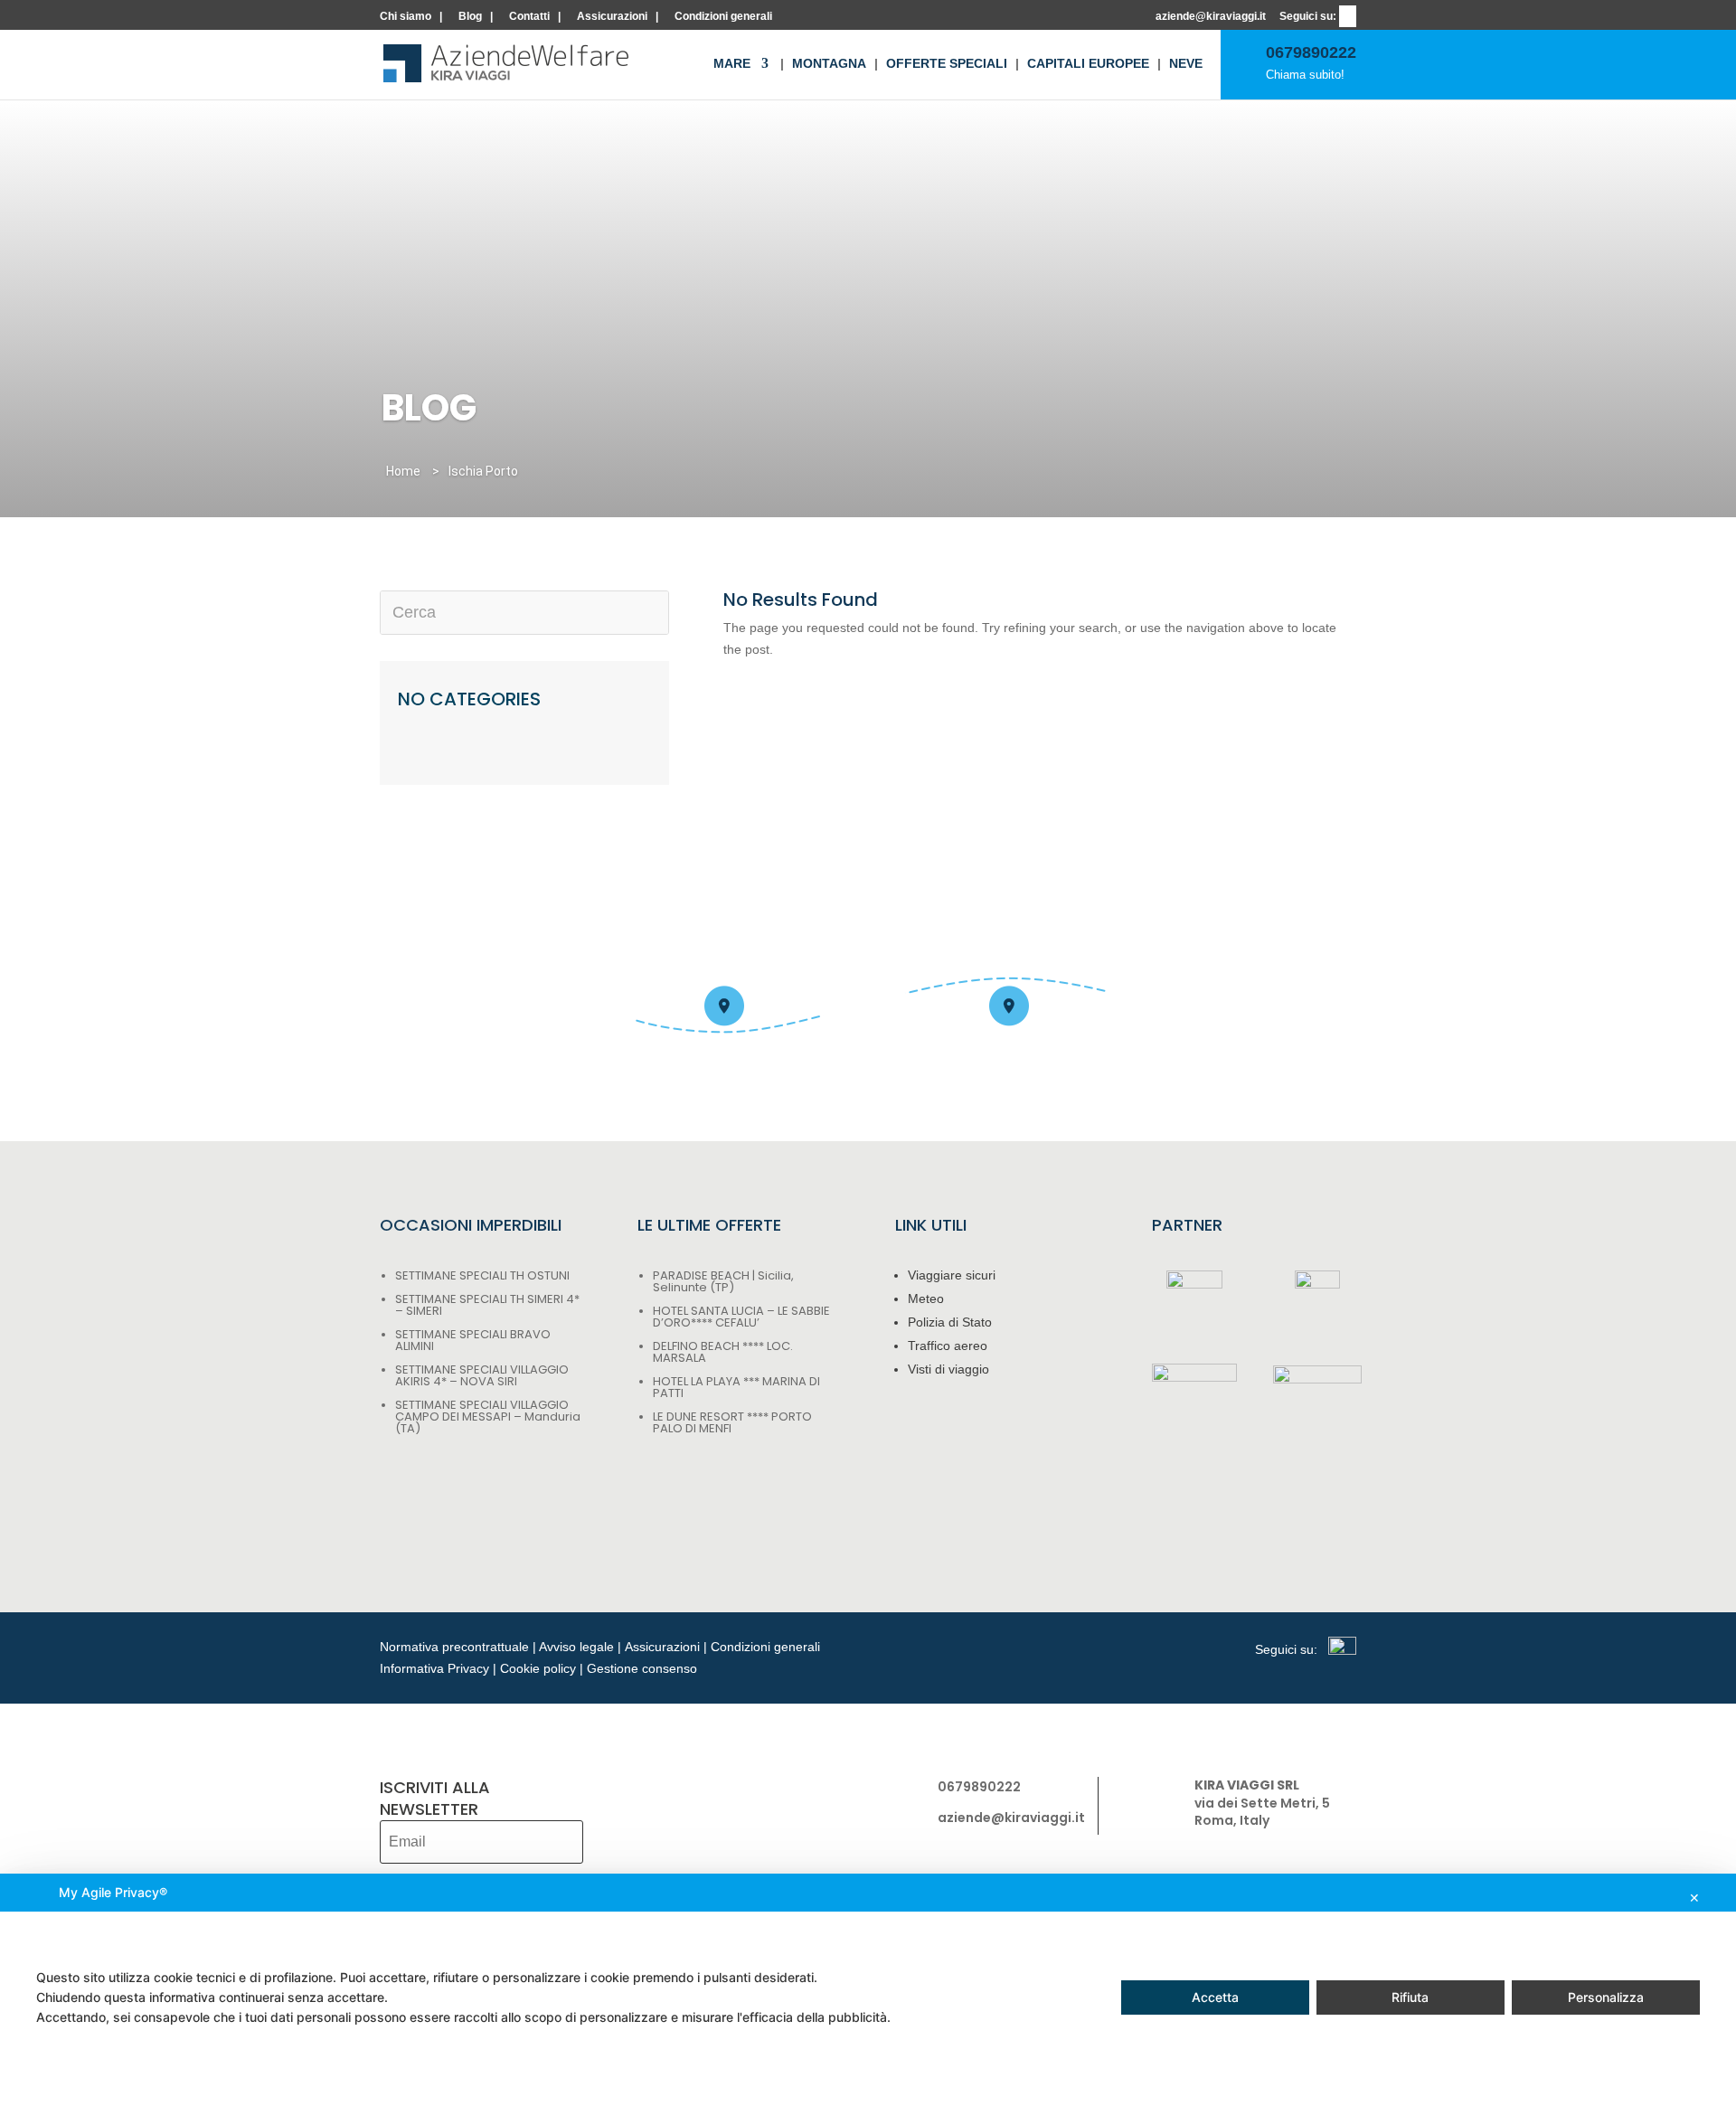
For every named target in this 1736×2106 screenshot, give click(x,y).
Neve (1186, 64)
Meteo (926, 1299)
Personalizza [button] (1606, 1997)
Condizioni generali (723, 17)
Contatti (529, 17)
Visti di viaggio (948, 1369)
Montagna (829, 64)
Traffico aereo (948, 1346)
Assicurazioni (612, 17)
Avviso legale (576, 1647)
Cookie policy (538, 1668)
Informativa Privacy (434, 1668)
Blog (470, 17)
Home (403, 471)
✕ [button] (1694, 1898)
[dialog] (868, 1990)
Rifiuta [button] (1410, 1997)
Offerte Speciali (947, 64)
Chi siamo (406, 17)
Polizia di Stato (950, 1322)
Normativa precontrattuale (454, 1647)
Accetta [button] (1215, 1997)
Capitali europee (1088, 64)
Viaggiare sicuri (952, 1275)
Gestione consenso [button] (642, 1668)
